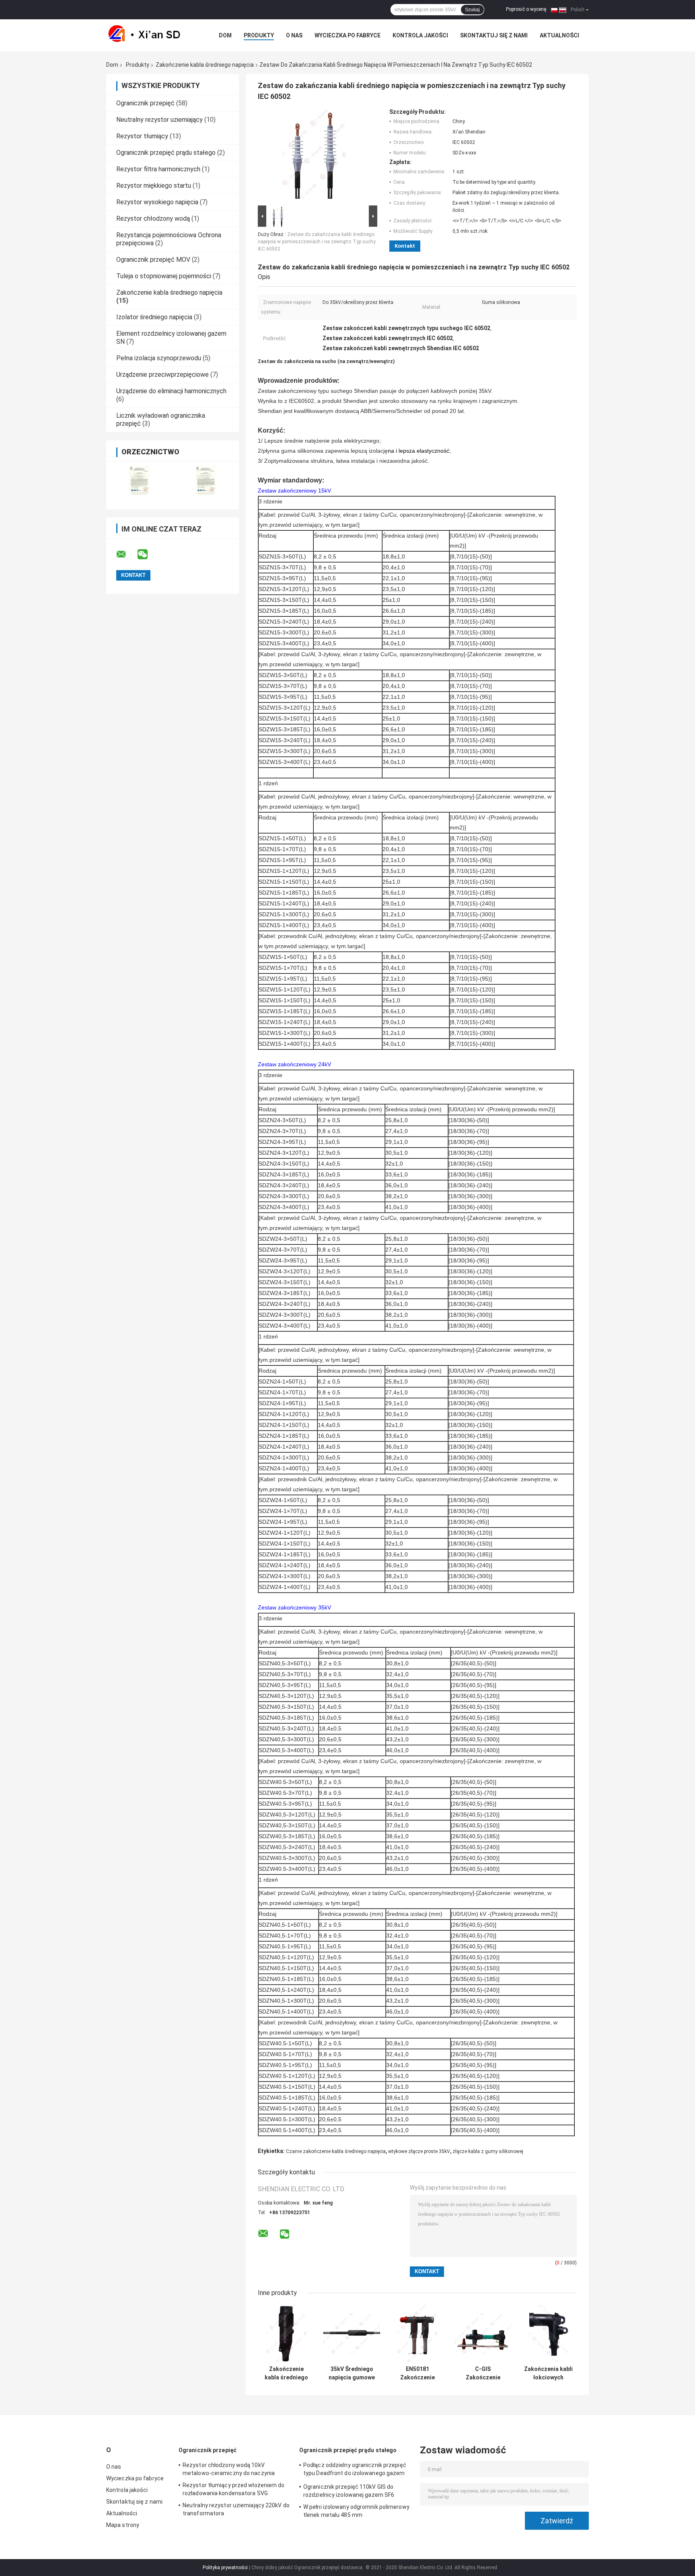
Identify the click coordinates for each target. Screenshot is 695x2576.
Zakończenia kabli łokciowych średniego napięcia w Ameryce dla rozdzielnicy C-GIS (548, 2373)
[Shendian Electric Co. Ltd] (150, 35)
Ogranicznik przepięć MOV (153, 260)
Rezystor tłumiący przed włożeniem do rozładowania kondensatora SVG (234, 2489)
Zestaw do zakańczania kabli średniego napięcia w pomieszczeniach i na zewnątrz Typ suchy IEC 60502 (317, 242)
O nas (294, 35)
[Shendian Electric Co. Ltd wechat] (148, 554)
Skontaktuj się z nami (494, 35)
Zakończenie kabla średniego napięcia (205, 65)
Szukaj (472, 10)
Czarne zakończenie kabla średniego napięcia (336, 2151)
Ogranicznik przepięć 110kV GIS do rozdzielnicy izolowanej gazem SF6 (349, 2491)
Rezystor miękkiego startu (154, 186)
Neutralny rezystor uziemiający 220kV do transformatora (236, 2509)
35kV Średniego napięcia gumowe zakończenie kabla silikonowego (352, 2373)
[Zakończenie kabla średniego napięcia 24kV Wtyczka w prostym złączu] (286, 2333)
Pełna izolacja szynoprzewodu (159, 358)
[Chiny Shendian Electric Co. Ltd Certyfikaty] (139, 480)
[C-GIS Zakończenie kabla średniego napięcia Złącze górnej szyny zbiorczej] (483, 2333)
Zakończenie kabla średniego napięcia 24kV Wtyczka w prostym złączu (286, 2373)
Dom (225, 35)
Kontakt (405, 246)
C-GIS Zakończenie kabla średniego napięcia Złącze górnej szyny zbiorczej (483, 2373)
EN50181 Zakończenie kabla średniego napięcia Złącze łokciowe (417, 2373)
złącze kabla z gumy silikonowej (488, 2151)
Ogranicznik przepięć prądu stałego (166, 153)
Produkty (259, 35)
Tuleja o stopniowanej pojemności (164, 276)
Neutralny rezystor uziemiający (159, 120)
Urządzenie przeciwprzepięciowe (162, 375)
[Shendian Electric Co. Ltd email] (126, 554)
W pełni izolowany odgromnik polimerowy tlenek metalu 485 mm (356, 2511)
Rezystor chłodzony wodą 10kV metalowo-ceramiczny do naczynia (229, 2469)
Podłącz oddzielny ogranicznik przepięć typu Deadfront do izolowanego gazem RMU (355, 2470)
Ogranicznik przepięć (145, 103)
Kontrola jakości (420, 35)
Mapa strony (123, 2525)
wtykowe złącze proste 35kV (419, 2151)
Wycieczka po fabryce (347, 35)
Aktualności (559, 35)
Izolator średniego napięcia (154, 317)
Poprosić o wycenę (526, 9)
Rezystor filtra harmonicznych (158, 169)
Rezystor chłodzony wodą (153, 219)
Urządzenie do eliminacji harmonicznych (171, 391)
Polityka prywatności (225, 2568)
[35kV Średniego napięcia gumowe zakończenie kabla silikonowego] (352, 2333)
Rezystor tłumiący (142, 136)
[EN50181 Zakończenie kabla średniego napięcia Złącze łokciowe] (417, 2333)
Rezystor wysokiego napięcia (157, 202)
